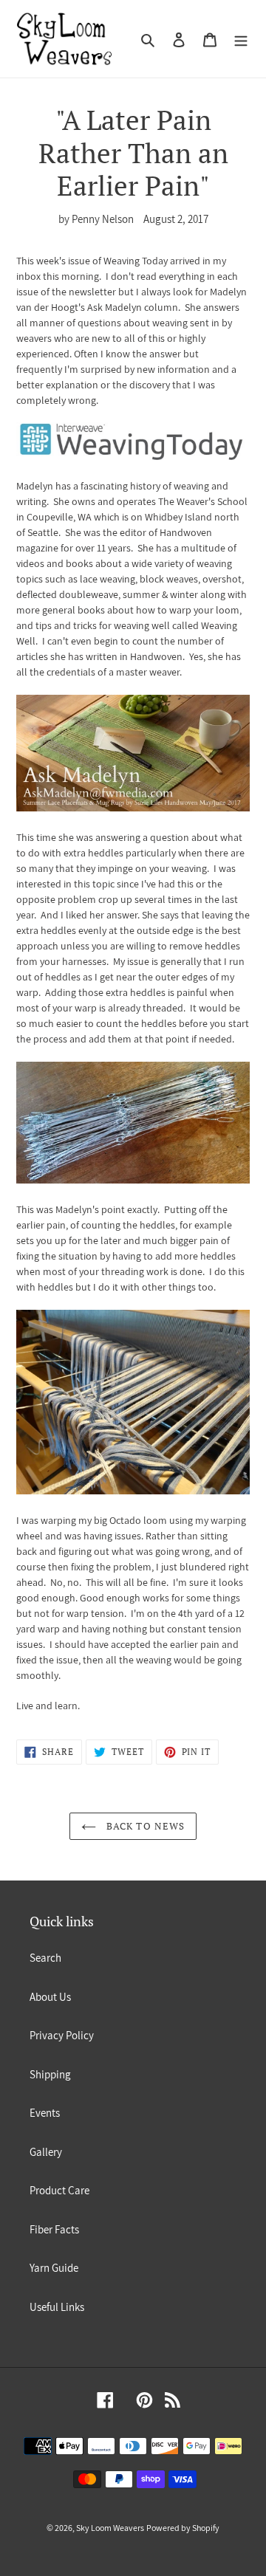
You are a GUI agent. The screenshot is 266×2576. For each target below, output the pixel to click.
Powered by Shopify (183, 2528)
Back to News (144, 1826)
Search (45, 1958)
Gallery (46, 2152)
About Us (50, 1997)
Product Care (59, 2190)
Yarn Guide (54, 2268)
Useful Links (57, 2307)
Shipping (50, 2074)
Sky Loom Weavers (110, 2528)
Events (45, 2113)
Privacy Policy (62, 2035)
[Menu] (241, 39)
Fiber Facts (54, 2229)
